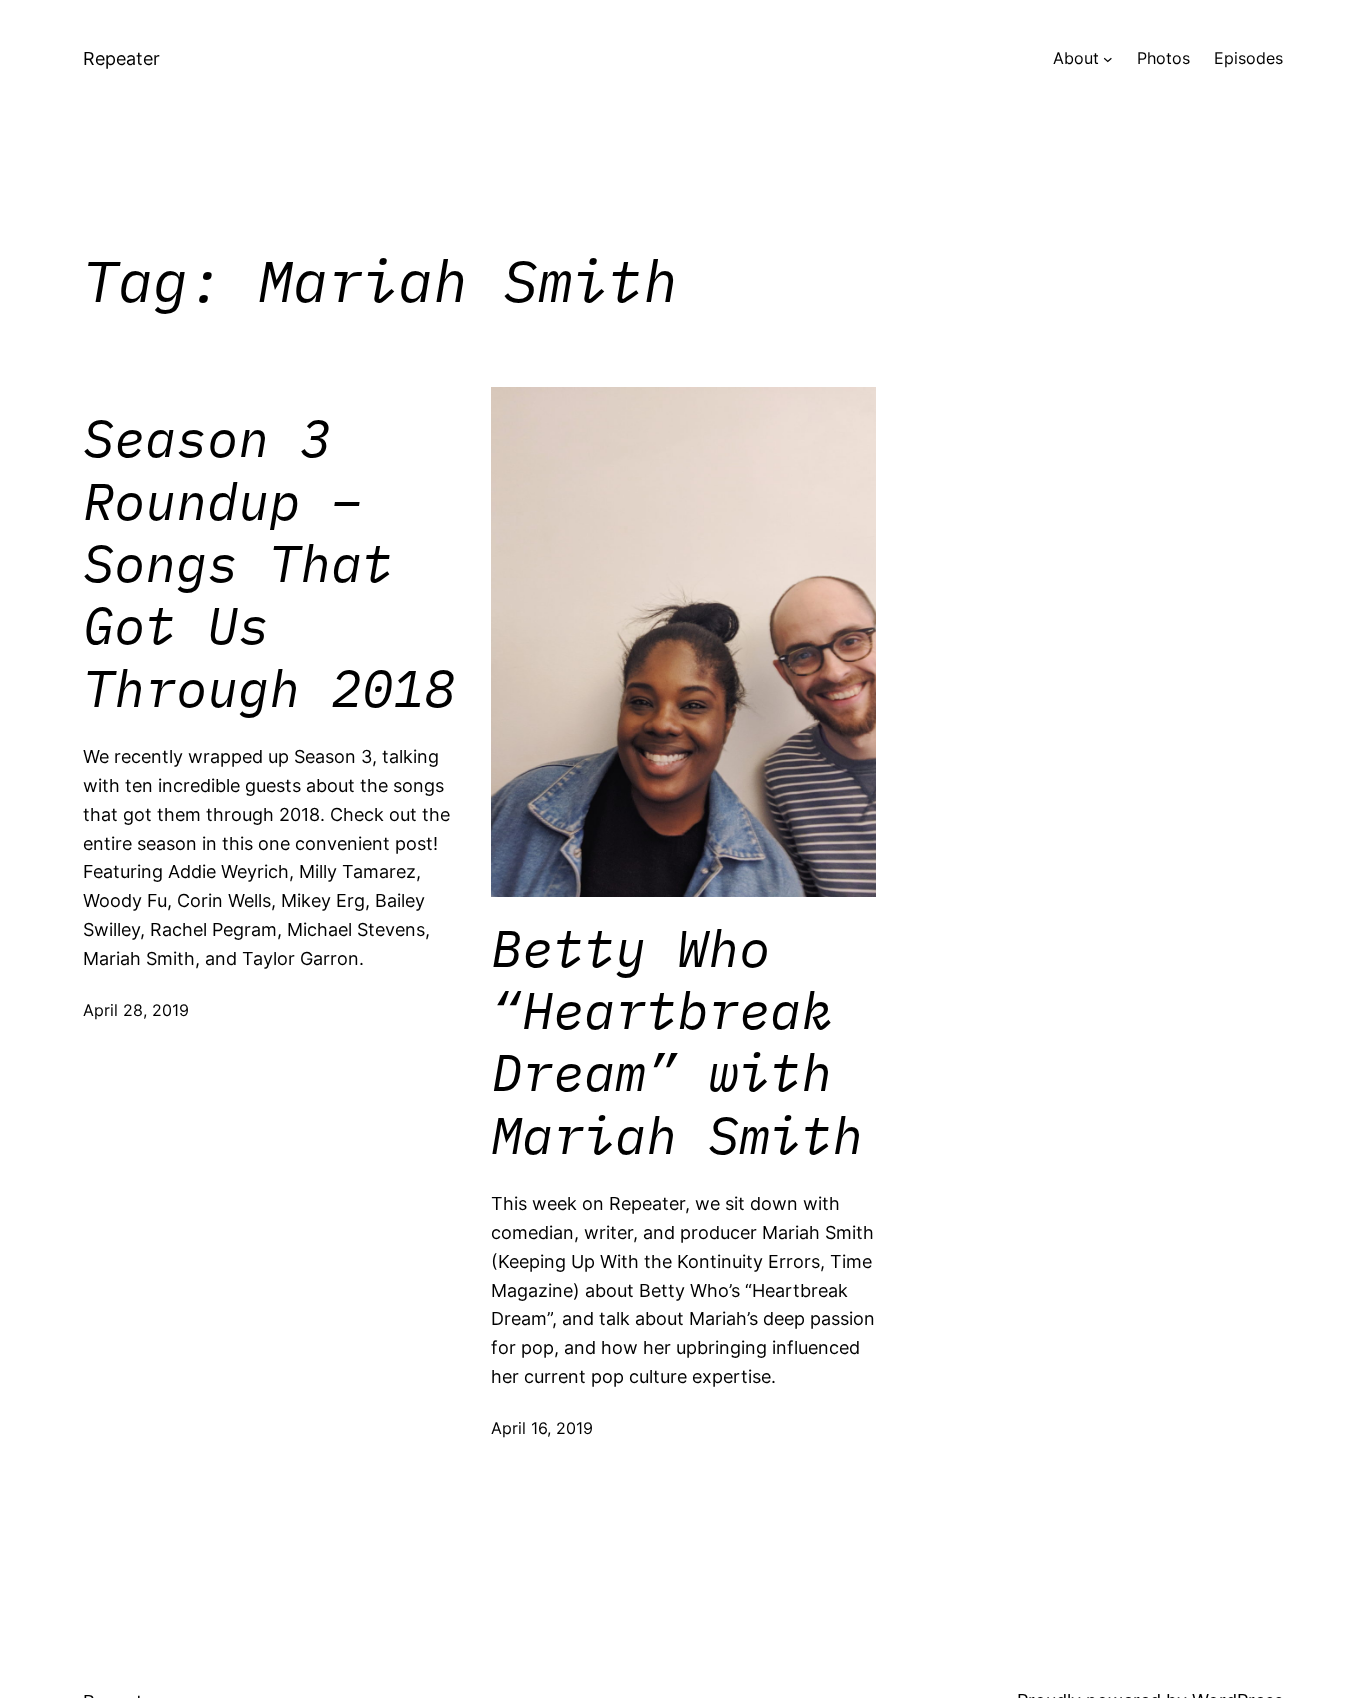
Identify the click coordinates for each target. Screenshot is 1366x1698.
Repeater (121, 58)
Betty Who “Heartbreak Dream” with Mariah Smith (677, 1042)
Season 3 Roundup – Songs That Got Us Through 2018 (269, 563)
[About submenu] (1108, 59)
